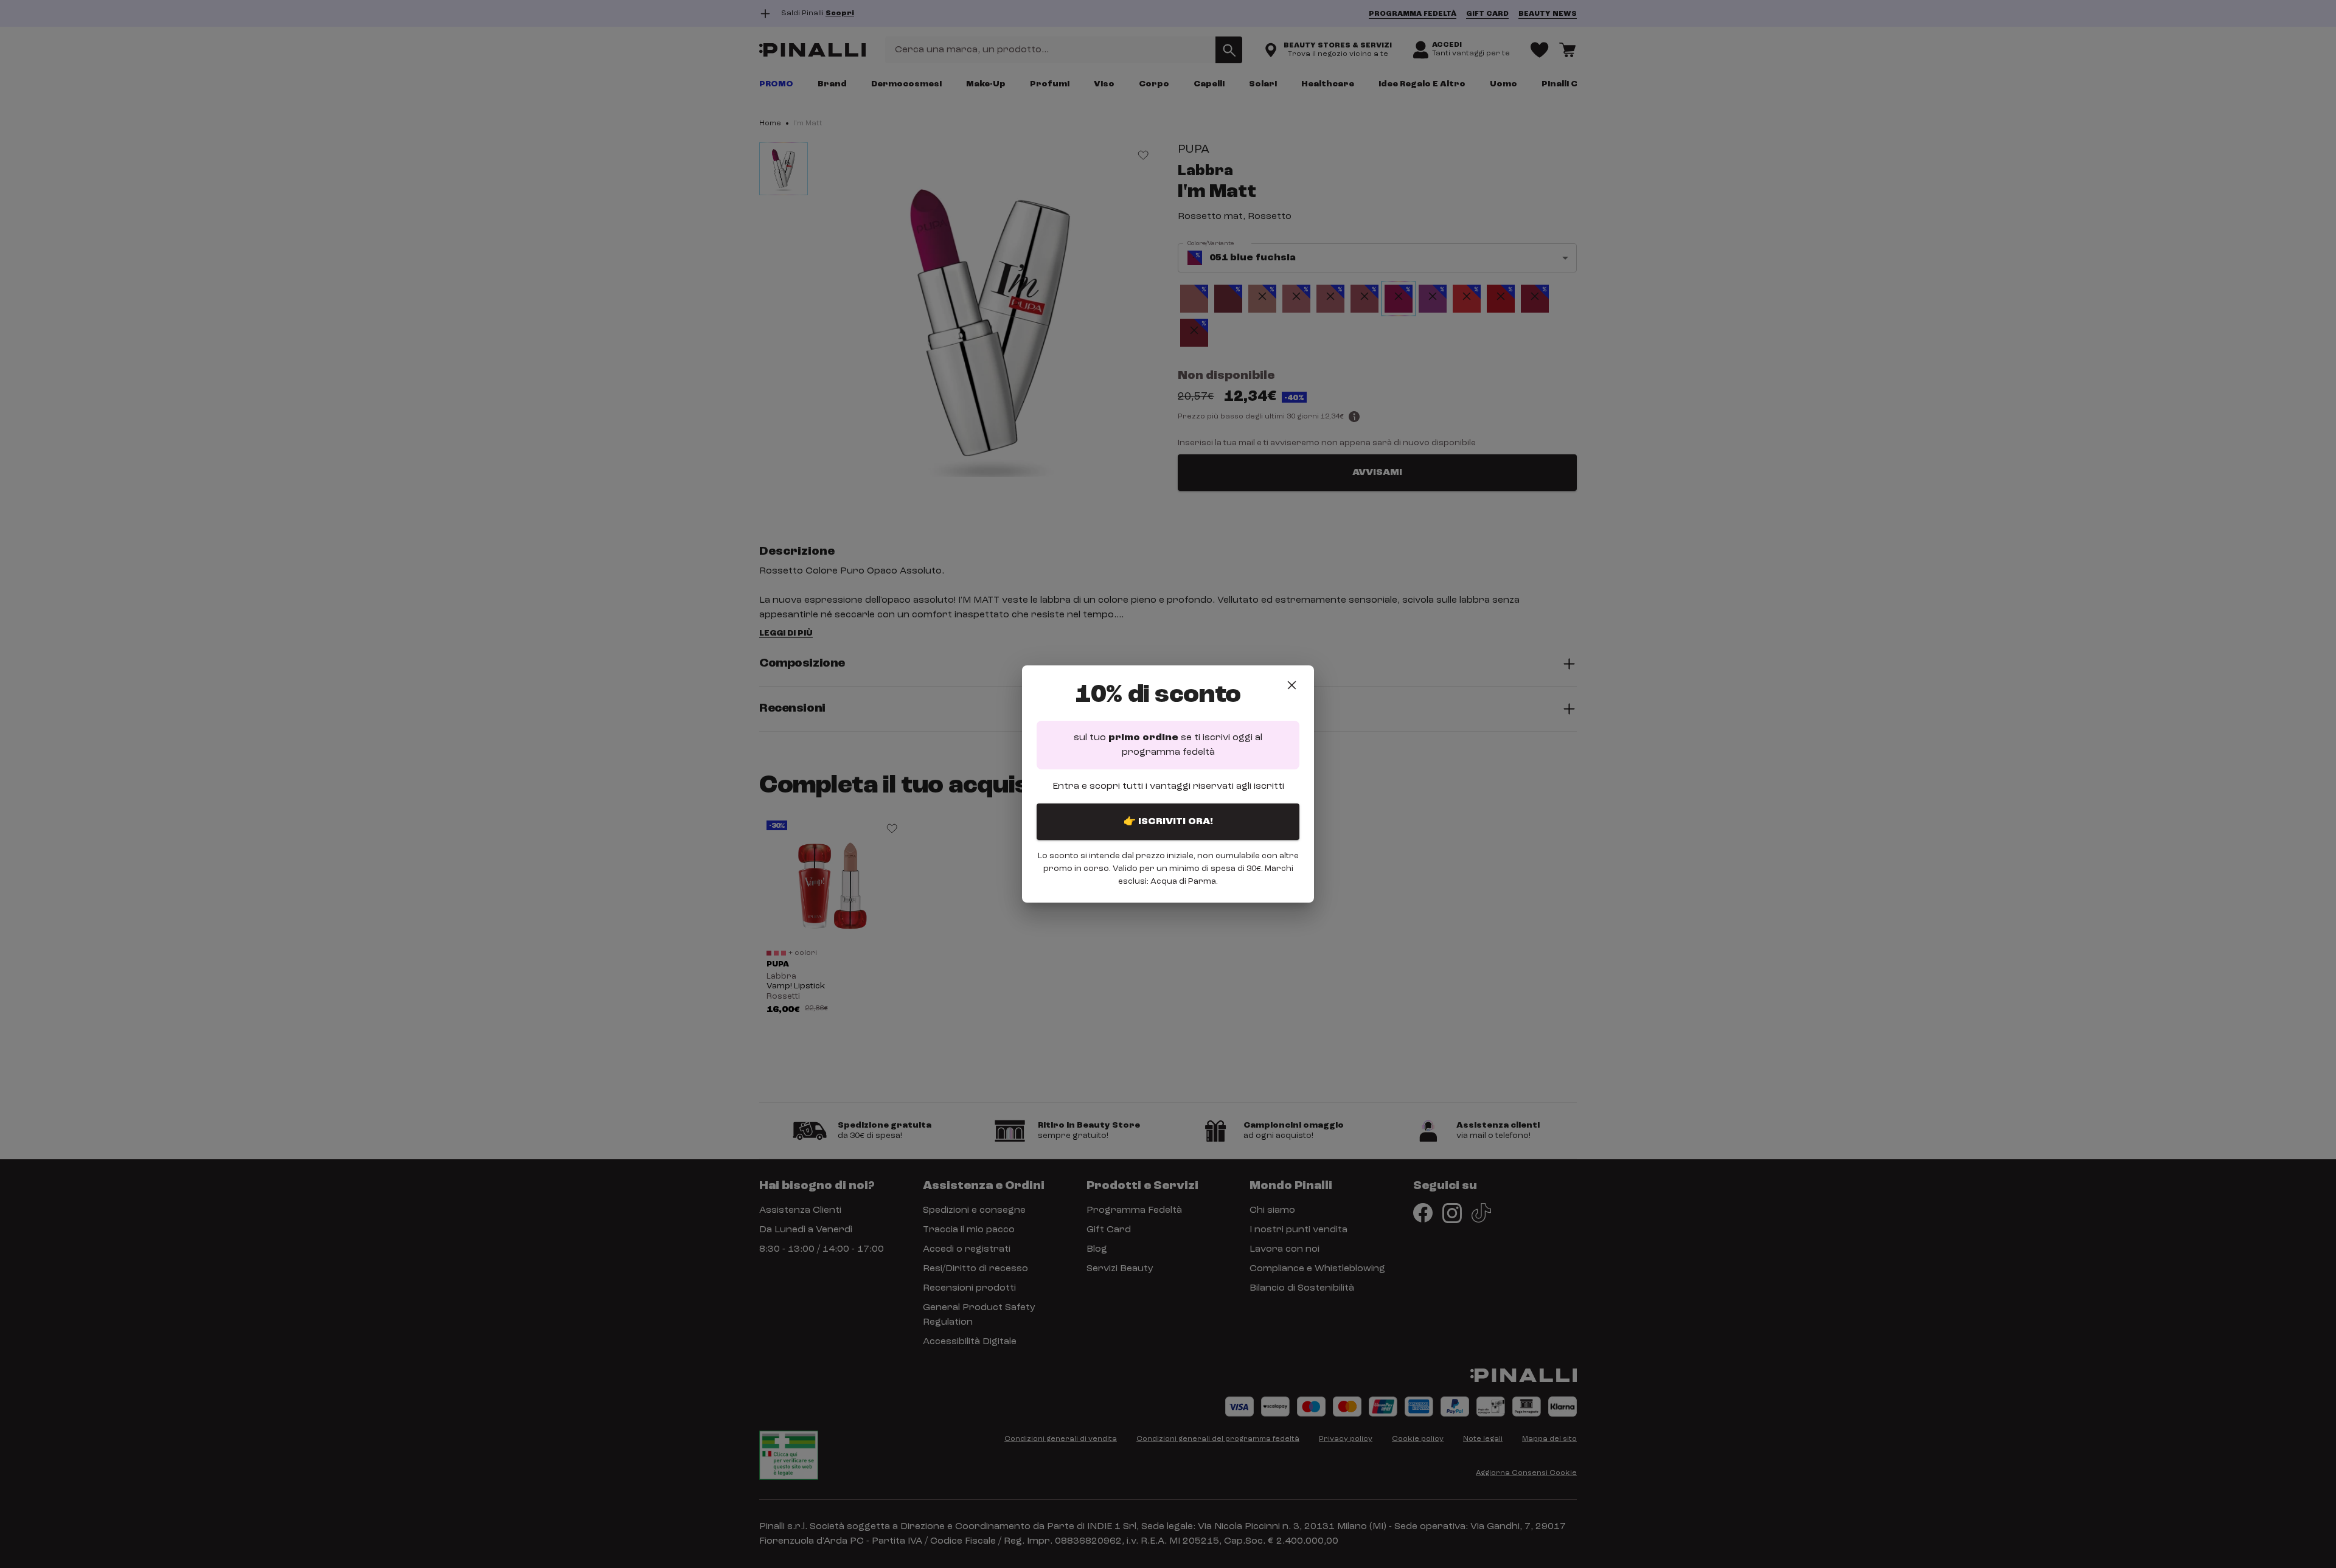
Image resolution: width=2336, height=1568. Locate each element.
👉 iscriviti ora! (1168, 822)
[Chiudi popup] (1292, 685)
